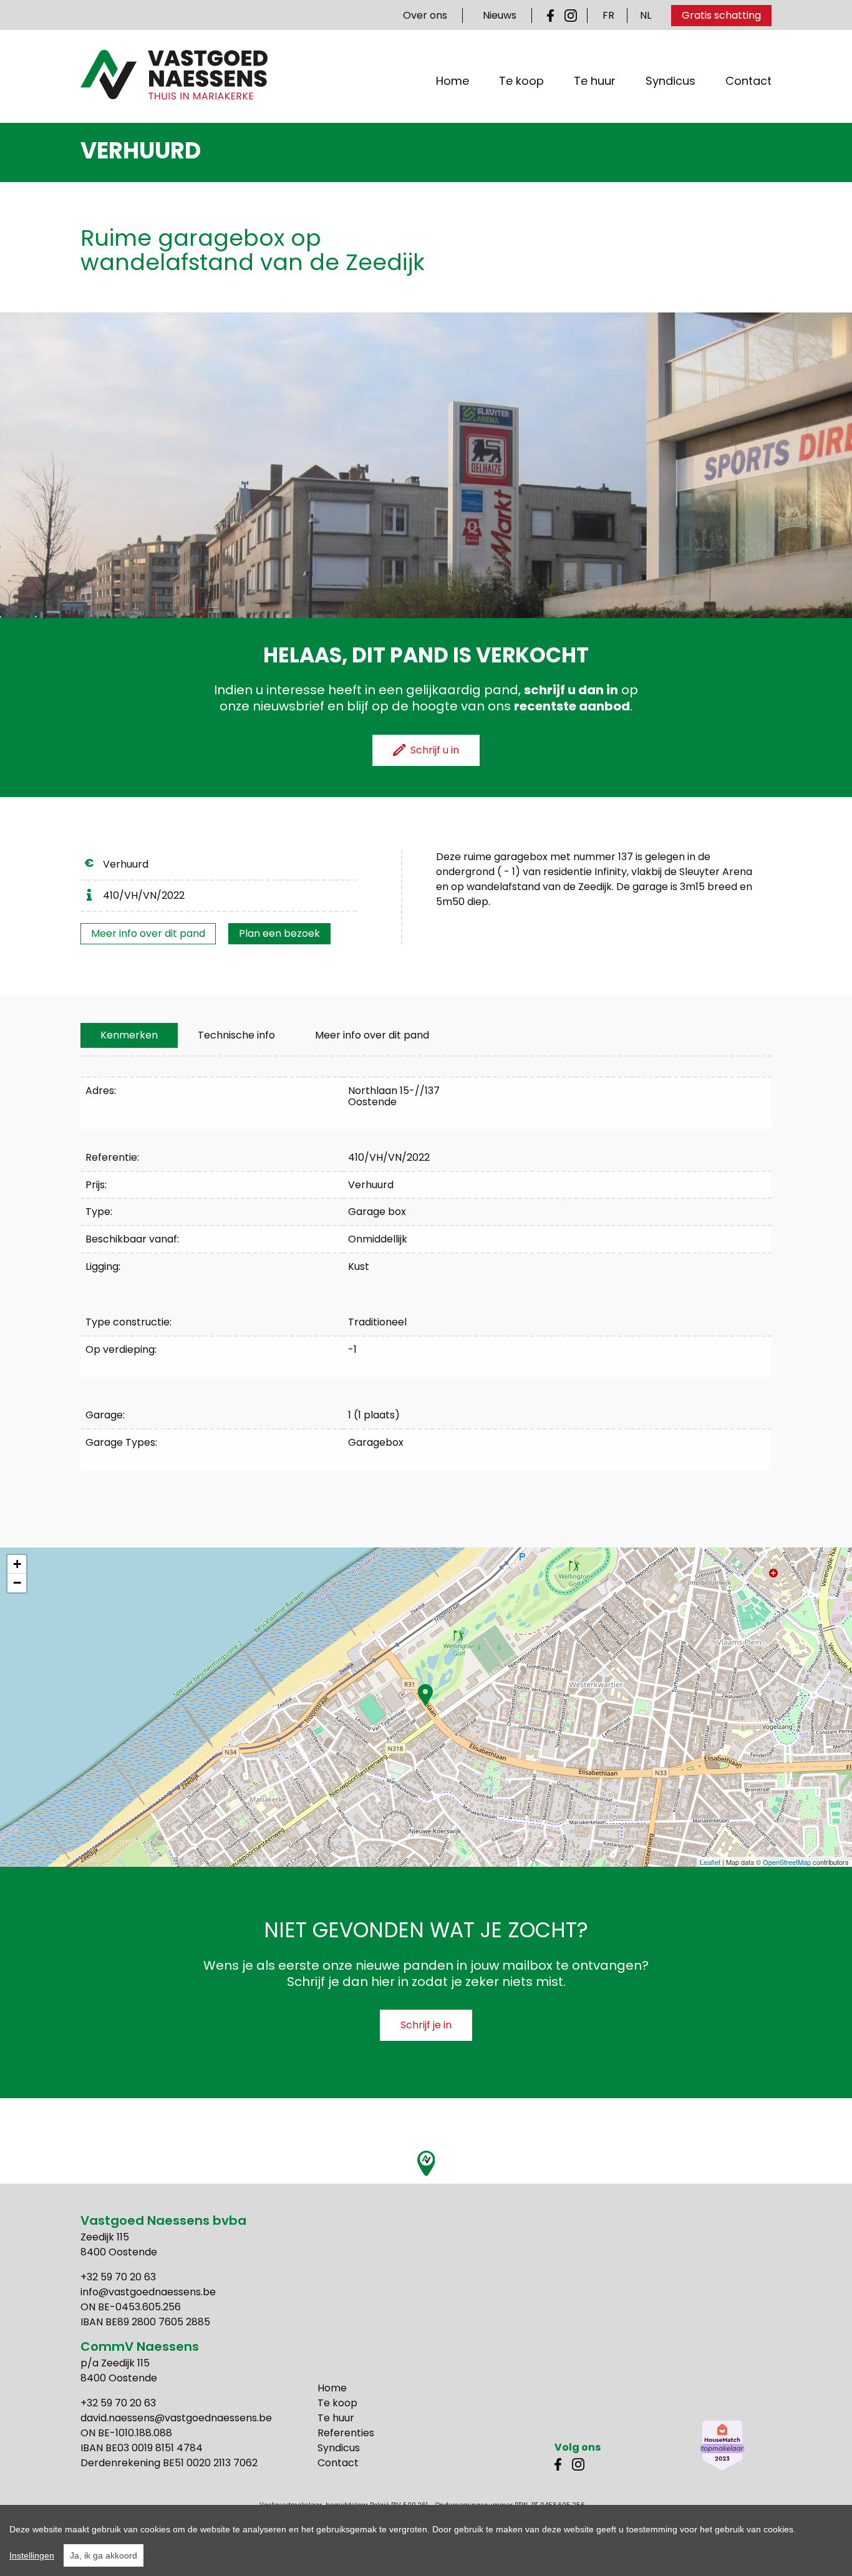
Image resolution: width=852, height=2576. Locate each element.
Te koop (521, 81)
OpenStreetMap (787, 1862)
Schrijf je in (426, 2025)
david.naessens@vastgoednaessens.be (176, 2418)
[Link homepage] (174, 75)
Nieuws (500, 15)
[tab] (129, 1035)
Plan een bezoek (279, 933)
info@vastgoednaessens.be (148, 2292)
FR (608, 15)
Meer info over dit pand (148, 933)
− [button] (17, 1583)
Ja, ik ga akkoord (104, 2555)
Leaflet (710, 1862)
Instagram (571, 16)
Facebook (553, 16)
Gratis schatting (721, 15)
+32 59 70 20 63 (118, 2277)
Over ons (425, 15)
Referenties (346, 2433)
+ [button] (17, 1564)
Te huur (595, 81)
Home (453, 81)
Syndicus (670, 81)
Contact (748, 81)
